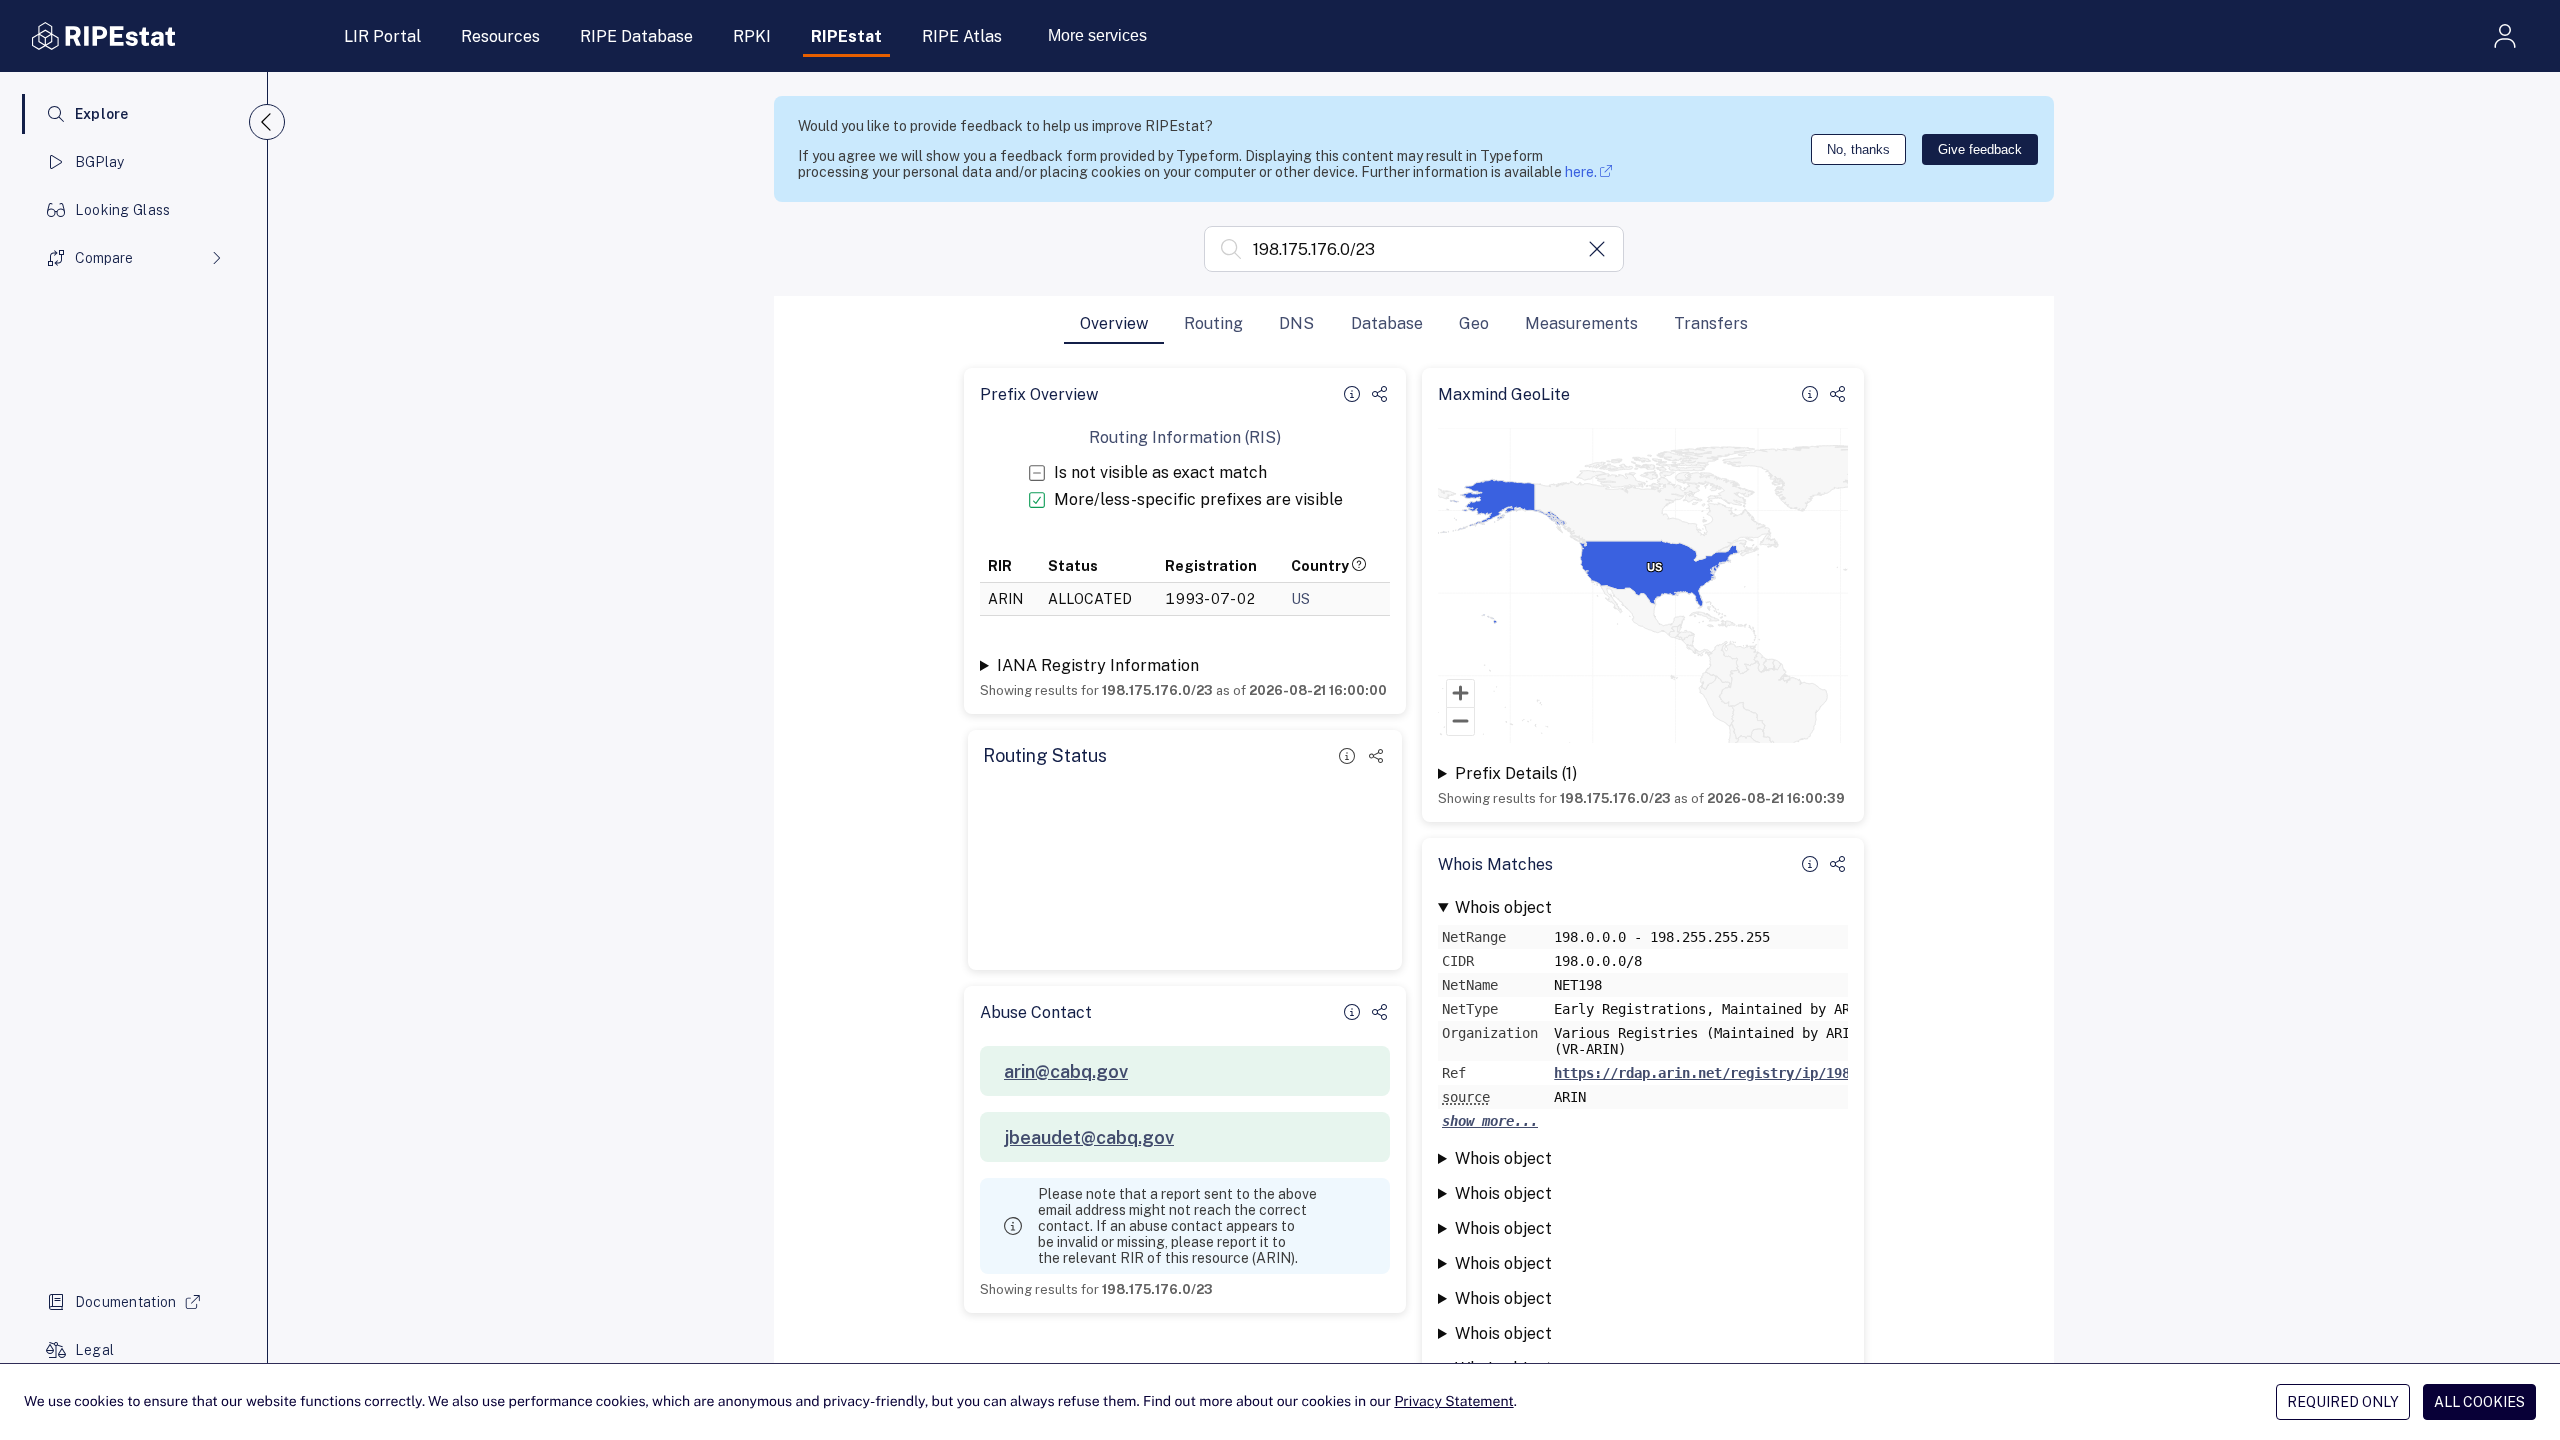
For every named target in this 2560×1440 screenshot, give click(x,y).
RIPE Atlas (962, 36)
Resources (500, 36)
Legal (94, 1350)
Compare (104, 258)
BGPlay (100, 162)
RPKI (752, 36)
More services (1097, 35)
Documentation (126, 1302)
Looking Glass (123, 210)
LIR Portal (382, 36)
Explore (102, 114)
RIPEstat (846, 36)
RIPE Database (636, 36)
